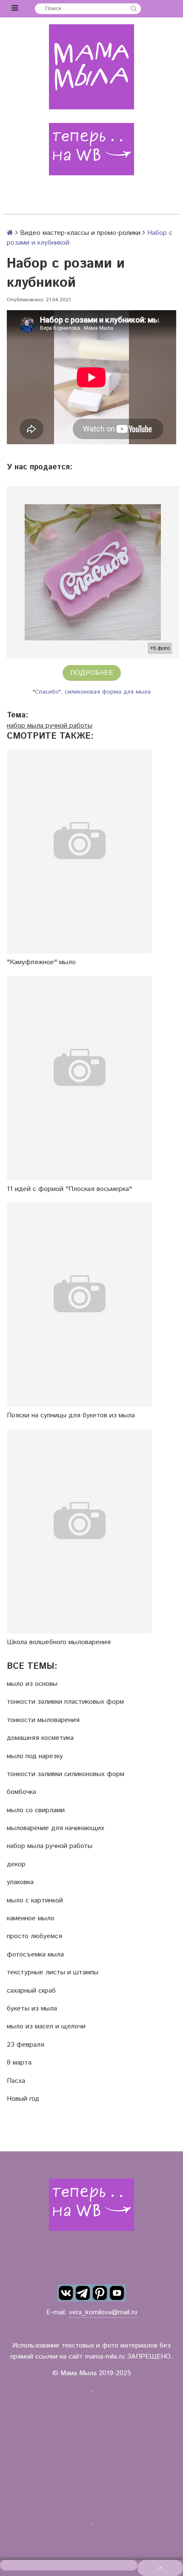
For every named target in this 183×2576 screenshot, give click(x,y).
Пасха (16, 2081)
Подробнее (92, 673)
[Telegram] (83, 2293)
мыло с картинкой (35, 1901)
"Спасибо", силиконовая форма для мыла (92, 692)
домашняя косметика (40, 1738)
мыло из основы (32, 1684)
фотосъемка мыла (35, 1955)
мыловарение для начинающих (56, 1828)
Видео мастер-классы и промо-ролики (80, 233)
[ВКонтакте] (66, 2293)
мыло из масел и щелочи (46, 2027)
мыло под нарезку (35, 1756)
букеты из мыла (32, 2009)
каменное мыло (31, 1919)
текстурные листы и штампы (53, 1973)
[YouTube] (117, 2293)
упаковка (20, 1882)
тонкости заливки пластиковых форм (65, 1702)
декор (16, 1865)
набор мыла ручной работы (50, 726)
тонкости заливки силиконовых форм (66, 1774)
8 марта (19, 2063)
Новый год (23, 2099)
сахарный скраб (31, 1991)
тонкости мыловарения (43, 1720)
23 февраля (26, 2045)
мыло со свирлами (36, 1811)
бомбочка (21, 1792)
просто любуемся (34, 1936)
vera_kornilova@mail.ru (103, 2312)
